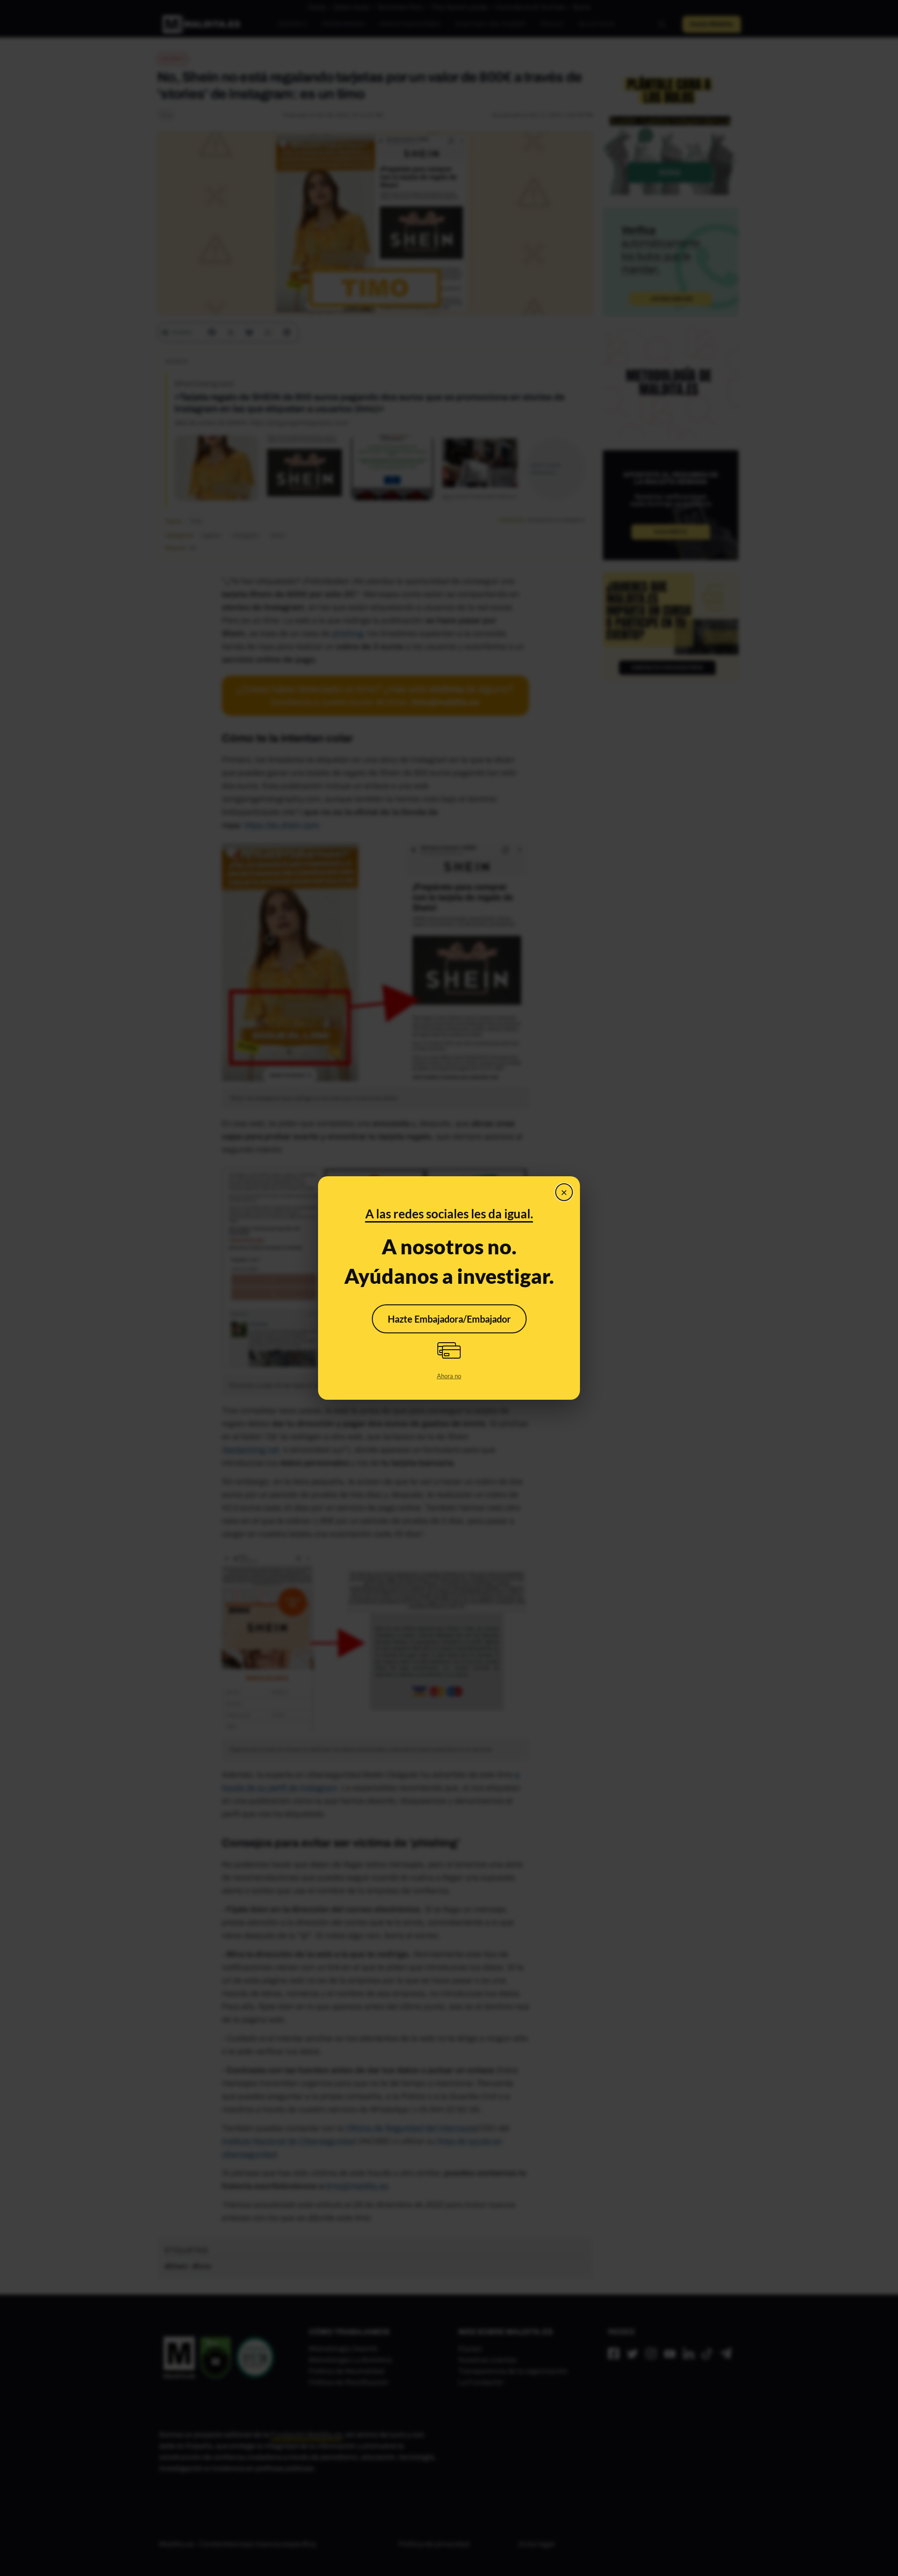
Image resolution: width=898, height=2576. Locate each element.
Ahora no (449, 1376)
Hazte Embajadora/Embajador (449, 1319)
